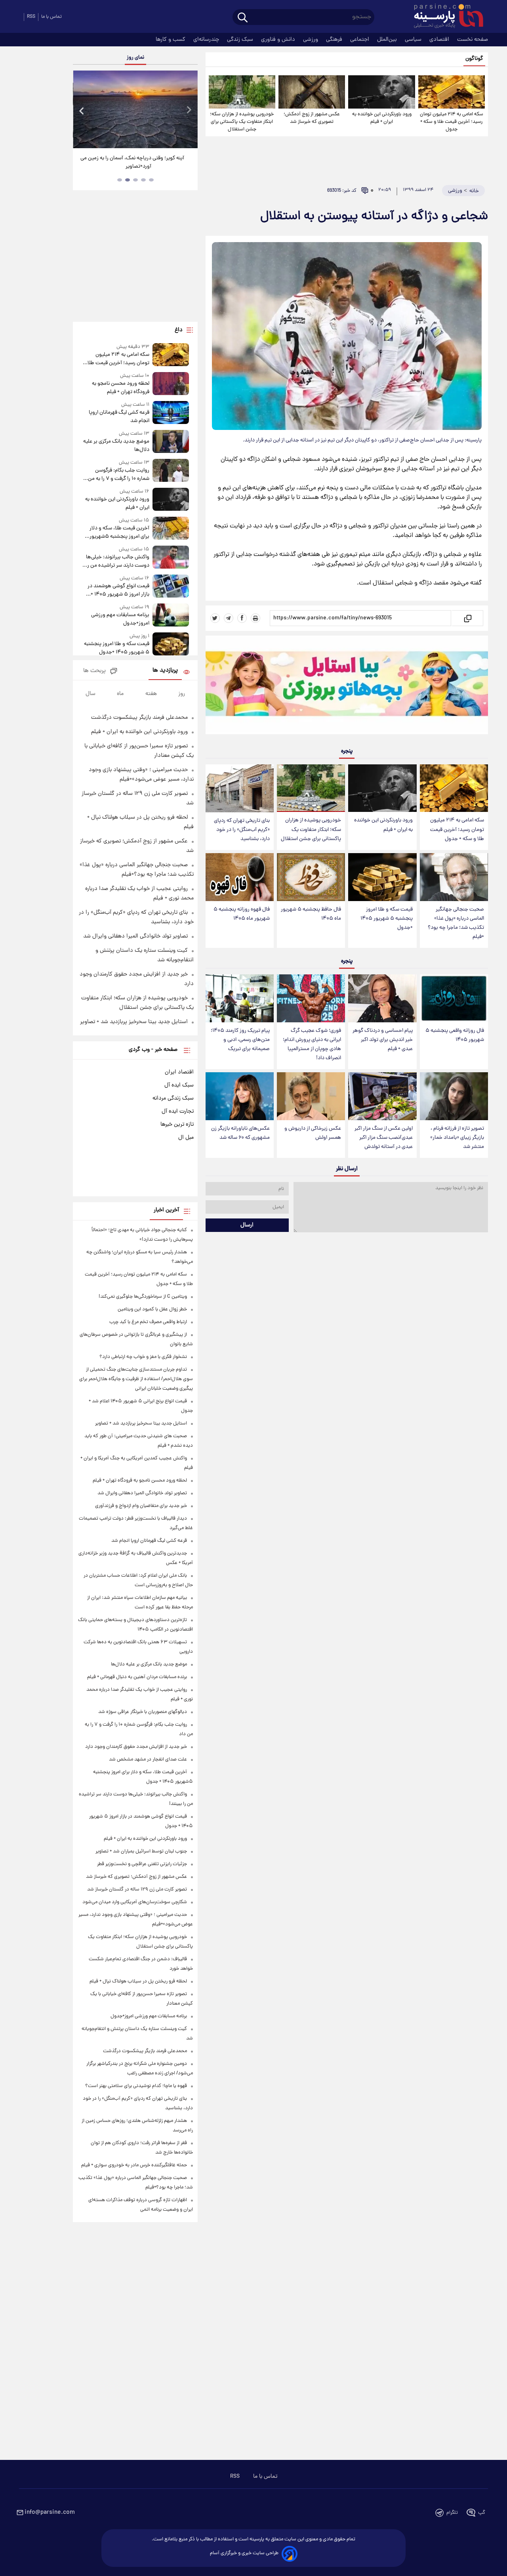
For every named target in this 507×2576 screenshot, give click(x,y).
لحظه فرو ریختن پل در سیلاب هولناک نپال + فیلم (138, 1981)
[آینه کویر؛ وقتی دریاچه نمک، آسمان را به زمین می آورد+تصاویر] (135, 109)
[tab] (151, 180)
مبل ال (186, 1138)
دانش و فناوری (279, 40)
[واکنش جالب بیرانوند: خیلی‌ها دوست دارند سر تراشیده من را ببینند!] (171, 558)
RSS (31, 17)
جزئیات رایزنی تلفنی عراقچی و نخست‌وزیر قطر (142, 1864)
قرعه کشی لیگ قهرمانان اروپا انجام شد (119, 417)
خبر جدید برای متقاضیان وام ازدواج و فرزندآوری (141, 1506)
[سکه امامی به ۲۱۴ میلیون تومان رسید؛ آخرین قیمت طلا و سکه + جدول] (452, 92)
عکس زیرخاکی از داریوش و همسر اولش (313, 1133)
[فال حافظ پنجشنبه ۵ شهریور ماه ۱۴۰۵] (311, 877)
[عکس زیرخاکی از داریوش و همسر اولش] (311, 1096)
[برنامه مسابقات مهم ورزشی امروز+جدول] (171, 616)
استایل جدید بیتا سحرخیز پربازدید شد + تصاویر (134, 1022)
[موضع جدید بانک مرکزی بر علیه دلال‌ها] (171, 442)
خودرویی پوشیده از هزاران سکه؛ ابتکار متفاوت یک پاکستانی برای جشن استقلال (242, 122)
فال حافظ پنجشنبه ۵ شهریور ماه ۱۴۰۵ (311, 914)
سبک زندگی (241, 40)
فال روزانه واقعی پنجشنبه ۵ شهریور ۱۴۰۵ (455, 1035)
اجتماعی (360, 40)
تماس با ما (51, 17)
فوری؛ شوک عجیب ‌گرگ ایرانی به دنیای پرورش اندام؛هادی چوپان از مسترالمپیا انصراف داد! (312, 1045)
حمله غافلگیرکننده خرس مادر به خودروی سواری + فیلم (134, 2165)
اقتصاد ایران (179, 1072)
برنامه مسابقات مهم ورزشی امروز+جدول (120, 619)
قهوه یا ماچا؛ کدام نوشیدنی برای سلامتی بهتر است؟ (136, 2086)
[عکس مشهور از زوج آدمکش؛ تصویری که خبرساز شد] (312, 92)
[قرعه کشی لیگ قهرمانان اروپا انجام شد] (171, 413)
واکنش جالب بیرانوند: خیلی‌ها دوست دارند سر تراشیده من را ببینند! (117, 561)
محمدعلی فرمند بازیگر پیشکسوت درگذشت (139, 718)
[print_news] (255, 618)
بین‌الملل (388, 40)
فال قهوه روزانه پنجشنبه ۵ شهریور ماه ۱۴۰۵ (242, 914)
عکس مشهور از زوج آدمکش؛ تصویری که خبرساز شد (312, 118)
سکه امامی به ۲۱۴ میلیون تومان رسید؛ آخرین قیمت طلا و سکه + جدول (452, 122)
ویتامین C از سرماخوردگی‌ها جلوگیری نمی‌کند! (143, 1297)
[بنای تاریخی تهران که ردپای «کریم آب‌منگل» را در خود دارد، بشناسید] (240, 788)
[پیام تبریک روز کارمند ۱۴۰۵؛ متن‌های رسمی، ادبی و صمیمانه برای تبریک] (240, 998)
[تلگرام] (229, 618)
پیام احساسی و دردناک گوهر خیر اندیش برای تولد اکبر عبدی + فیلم (383, 1040)
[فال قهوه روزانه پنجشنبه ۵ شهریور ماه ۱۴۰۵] (240, 877)
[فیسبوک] (242, 618)
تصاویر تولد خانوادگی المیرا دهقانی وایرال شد (135, 936)
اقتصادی (440, 40)
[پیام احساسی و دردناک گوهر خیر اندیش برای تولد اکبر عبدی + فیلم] (382, 998)
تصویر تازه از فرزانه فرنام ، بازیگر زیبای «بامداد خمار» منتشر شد (457, 1138)
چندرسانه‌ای (207, 40)
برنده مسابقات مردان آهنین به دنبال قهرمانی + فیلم (137, 1677)
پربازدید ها (165, 671)
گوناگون (474, 59)
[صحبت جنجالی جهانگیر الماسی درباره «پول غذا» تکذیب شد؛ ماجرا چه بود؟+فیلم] (454, 877)
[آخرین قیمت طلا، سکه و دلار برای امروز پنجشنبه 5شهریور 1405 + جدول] (171, 529)
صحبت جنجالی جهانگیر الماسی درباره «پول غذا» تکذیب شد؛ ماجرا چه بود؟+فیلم (456, 923)
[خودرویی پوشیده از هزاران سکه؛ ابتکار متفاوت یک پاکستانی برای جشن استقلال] (242, 92)
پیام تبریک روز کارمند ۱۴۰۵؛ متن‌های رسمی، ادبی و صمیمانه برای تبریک (240, 1040)
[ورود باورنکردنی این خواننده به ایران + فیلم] (381, 92)
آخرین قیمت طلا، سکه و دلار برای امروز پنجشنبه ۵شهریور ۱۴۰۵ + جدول (119, 533)
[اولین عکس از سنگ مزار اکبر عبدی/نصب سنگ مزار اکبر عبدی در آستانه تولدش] (382, 1096)
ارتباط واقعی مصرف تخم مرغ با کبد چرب (148, 1322)
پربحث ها (94, 671)
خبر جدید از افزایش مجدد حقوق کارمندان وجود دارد (136, 1747)
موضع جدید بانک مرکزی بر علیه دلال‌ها (116, 446)
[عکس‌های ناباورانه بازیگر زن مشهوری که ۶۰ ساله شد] (240, 1096)
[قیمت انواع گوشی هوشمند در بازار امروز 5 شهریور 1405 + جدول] (171, 587)
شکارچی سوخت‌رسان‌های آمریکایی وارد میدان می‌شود (135, 1902)
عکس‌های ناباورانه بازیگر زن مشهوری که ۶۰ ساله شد (240, 1133)
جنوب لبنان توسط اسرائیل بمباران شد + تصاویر (141, 1851)
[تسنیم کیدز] (347, 687)
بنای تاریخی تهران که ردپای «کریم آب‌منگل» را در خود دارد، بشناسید (242, 830)
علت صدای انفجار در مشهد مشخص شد (148, 1760)
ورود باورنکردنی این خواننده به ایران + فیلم (382, 118)
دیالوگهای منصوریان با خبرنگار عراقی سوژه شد (143, 1712)
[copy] (467, 618)
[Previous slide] (82, 110)
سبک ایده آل (179, 1085)
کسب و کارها (171, 40)
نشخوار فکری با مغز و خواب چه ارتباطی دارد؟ (143, 1357)
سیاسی (414, 40)
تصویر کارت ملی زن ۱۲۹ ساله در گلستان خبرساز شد (137, 1890)
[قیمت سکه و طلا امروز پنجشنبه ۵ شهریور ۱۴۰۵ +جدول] (382, 877)
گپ (482, 2513)
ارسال (247, 1225)
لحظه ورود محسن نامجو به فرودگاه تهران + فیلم (120, 388)
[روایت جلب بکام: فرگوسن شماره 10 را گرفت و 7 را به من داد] (171, 471)
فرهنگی (335, 40)
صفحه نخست (473, 40)
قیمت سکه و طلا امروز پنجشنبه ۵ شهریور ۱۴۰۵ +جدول (387, 919)
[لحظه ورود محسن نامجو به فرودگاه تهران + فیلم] (171, 384)
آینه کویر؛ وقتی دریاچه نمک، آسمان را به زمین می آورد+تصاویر (132, 162)
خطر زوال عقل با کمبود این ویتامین (152, 1309)
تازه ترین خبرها (177, 1125)
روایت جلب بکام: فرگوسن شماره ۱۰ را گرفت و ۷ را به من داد (118, 475)
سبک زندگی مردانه (173, 1098)
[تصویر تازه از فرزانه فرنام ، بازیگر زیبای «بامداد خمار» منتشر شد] (454, 1096)
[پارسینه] (444, 17)
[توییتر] (215, 618)
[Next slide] (189, 110)
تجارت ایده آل (178, 1111)
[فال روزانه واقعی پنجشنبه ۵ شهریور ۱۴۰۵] (454, 998)
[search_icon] (243, 18)
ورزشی (311, 40)
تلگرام (452, 2513)
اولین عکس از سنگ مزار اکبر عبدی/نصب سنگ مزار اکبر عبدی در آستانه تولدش (384, 1138)
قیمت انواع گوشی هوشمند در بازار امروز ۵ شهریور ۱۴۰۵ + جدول (118, 590)
